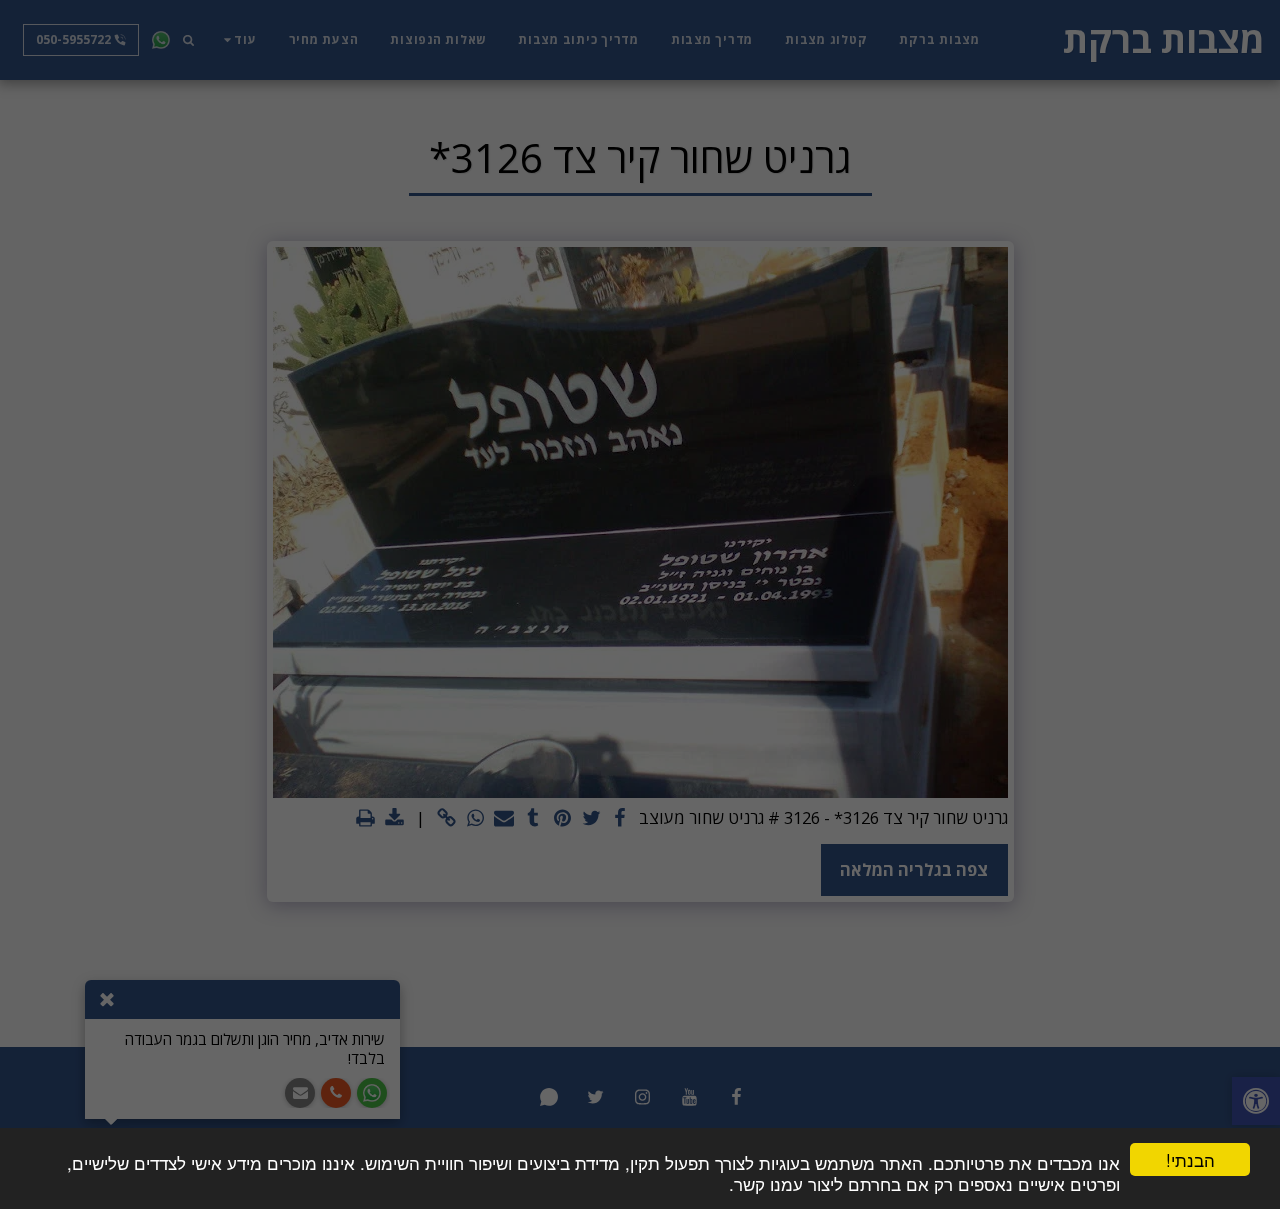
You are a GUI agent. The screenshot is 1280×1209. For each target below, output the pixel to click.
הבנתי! (1190, 1159)
